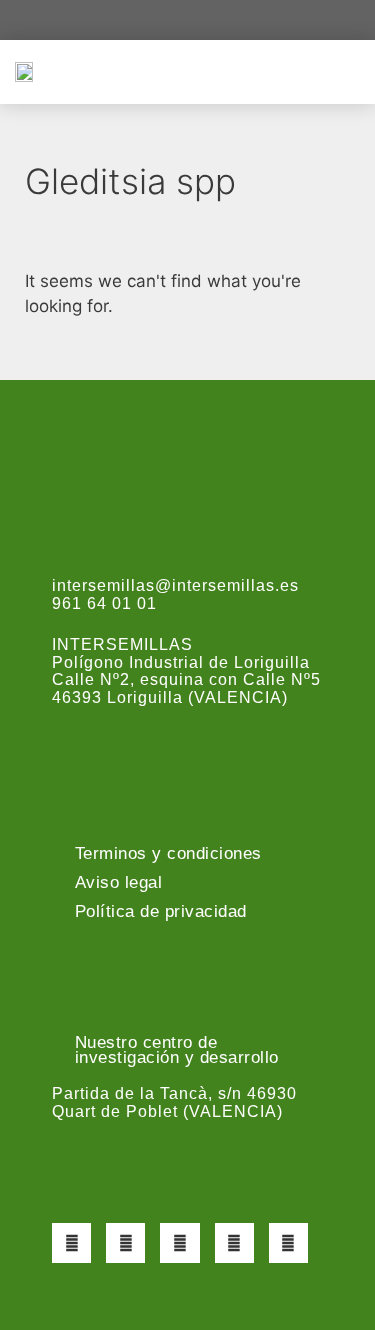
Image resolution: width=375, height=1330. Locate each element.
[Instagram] (179, 1242)
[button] (346, 71)
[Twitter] (125, 1242)
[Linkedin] (288, 1242)
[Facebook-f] (71, 1242)
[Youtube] (234, 1242)
